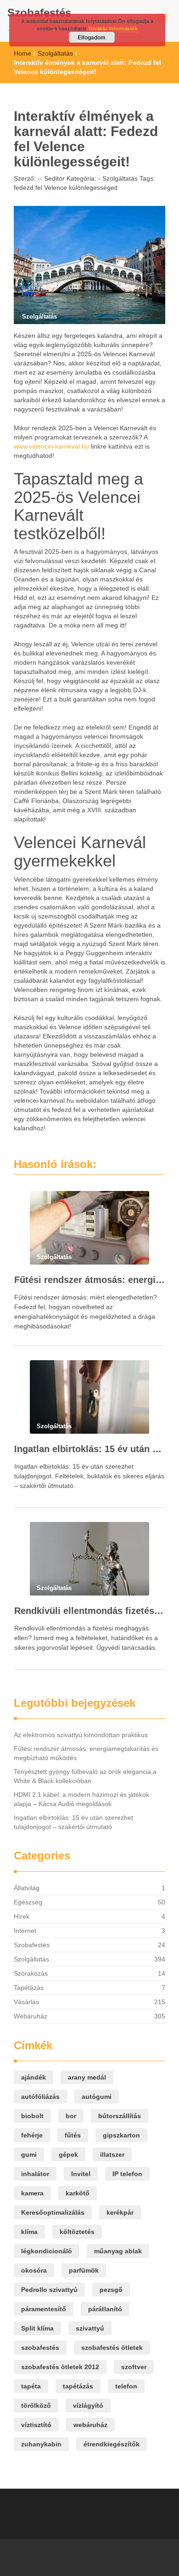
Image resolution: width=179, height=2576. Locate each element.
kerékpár (120, 2212)
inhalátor (35, 2174)
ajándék (34, 2077)
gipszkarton (121, 2135)
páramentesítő (44, 2309)
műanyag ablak (118, 2251)
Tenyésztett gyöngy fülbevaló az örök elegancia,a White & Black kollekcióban (85, 1776)
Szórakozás (31, 1973)
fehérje (32, 2135)
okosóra (34, 2270)
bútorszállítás (120, 2116)
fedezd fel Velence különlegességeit (66, 188)
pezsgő (111, 2290)
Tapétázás (29, 1988)
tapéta (31, 2386)
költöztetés (77, 2232)
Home (22, 53)
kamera (32, 2193)
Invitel (81, 2174)
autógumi (97, 2097)
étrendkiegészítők (112, 2444)
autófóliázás (40, 2097)
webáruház (90, 2425)
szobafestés (40, 2348)
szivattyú (90, 2328)
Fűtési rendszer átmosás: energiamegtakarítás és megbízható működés (89, 1280)
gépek (68, 2154)
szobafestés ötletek (112, 2348)
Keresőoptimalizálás (53, 2212)
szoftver (134, 2367)
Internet (25, 1931)
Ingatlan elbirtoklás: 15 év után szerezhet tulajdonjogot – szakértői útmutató (89, 1449)
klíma (29, 2232)
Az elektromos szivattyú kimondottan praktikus (81, 1735)
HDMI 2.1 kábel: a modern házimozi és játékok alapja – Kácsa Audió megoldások (81, 1799)
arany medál (87, 2077)
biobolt (32, 2116)
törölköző (36, 2405)
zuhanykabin (41, 2444)
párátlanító (105, 2309)
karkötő (78, 2193)
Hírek (22, 1916)
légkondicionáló (47, 2251)
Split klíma (37, 2328)
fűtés (73, 2135)
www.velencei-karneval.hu (51, 446)
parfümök (84, 2270)
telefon (126, 2386)
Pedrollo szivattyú (49, 2290)
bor (71, 2116)
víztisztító (36, 2425)
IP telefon (127, 2174)
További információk (113, 28)
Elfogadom (92, 37)
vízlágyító (88, 2405)
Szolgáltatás (55, 53)
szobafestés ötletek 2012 (60, 2367)
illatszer (112, 2154)
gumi (29, 2154)
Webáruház (31, 2016)
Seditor (53, 178)
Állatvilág (27, 1888)
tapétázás (78, 2386)
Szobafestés (39, 13)
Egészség (28, 1902)
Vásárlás (26, 2002)
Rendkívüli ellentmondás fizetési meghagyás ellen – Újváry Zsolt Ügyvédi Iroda (89, 1611)
